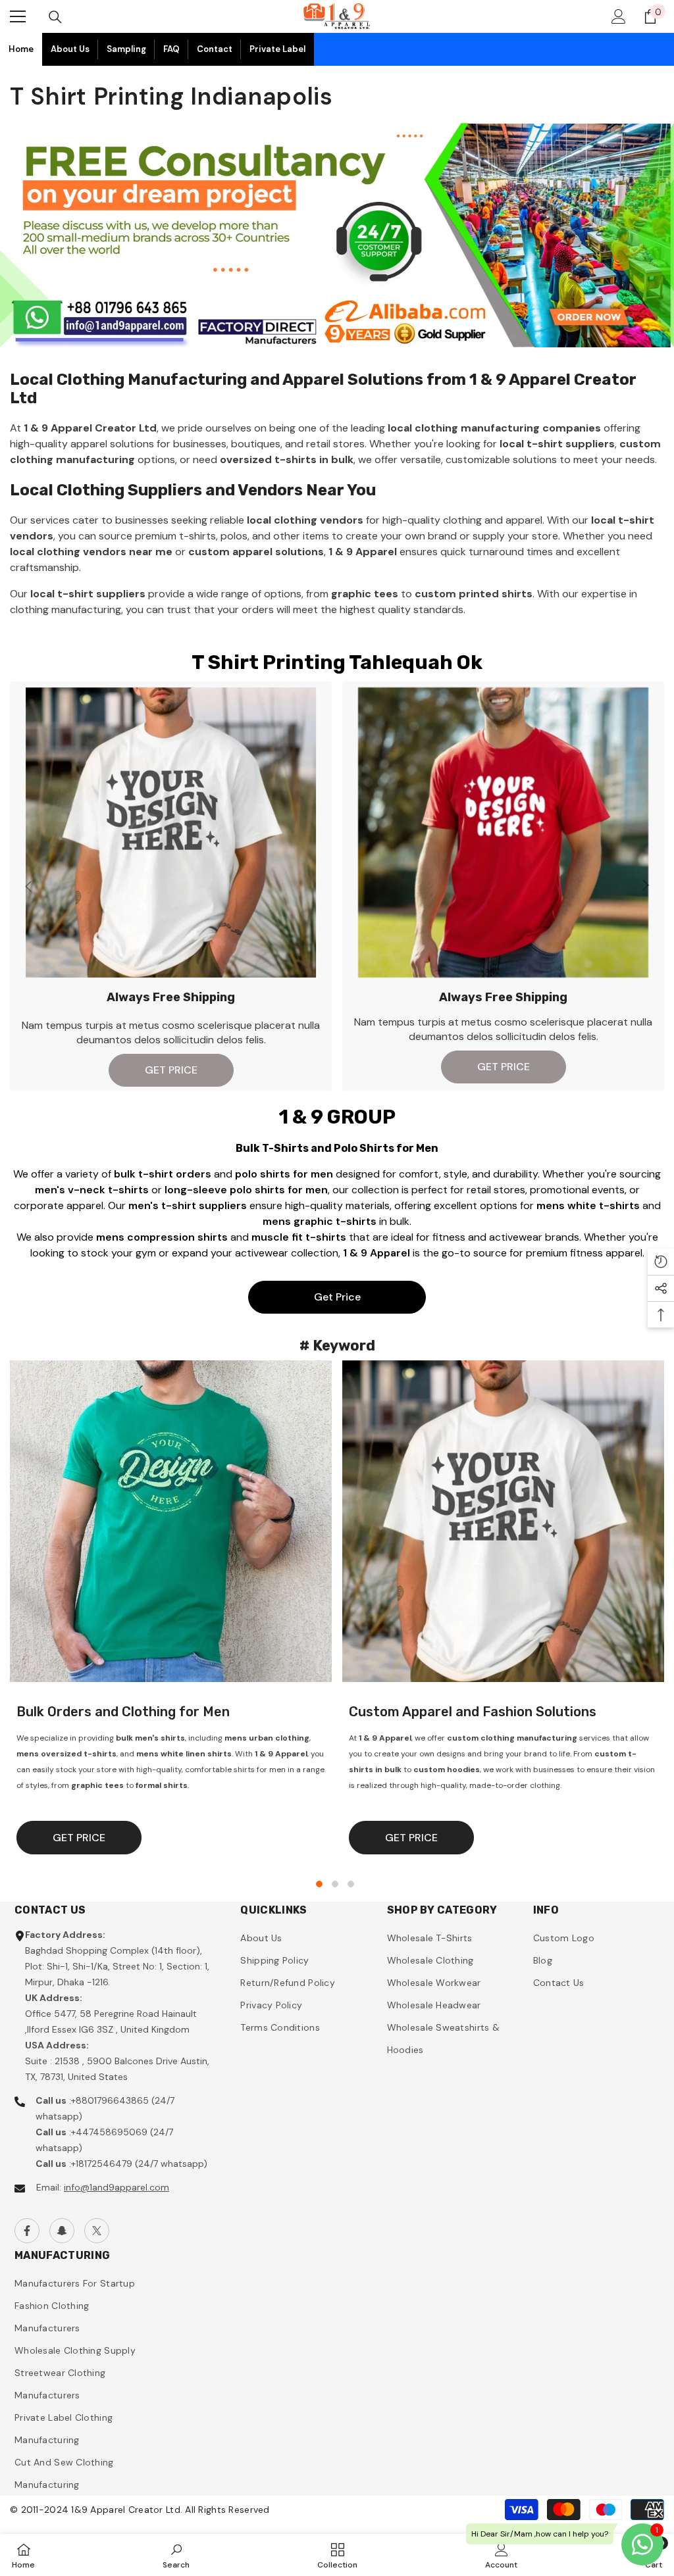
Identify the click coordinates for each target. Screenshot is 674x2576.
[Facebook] (27, 2231)
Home (21, 49)
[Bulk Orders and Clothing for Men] (171, 1521)
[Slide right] (645, 886)
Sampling (126, 49)
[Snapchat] (62, 2231)
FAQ (171, 49)
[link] (176, 2555)
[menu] (18, 16)
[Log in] (619, 16)
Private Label (277, 49)
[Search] (55, 17)
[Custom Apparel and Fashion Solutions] (503, 1521)
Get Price (337, 1297)
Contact (215, 49)
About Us (70, 49)
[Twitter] (97, 2231)
